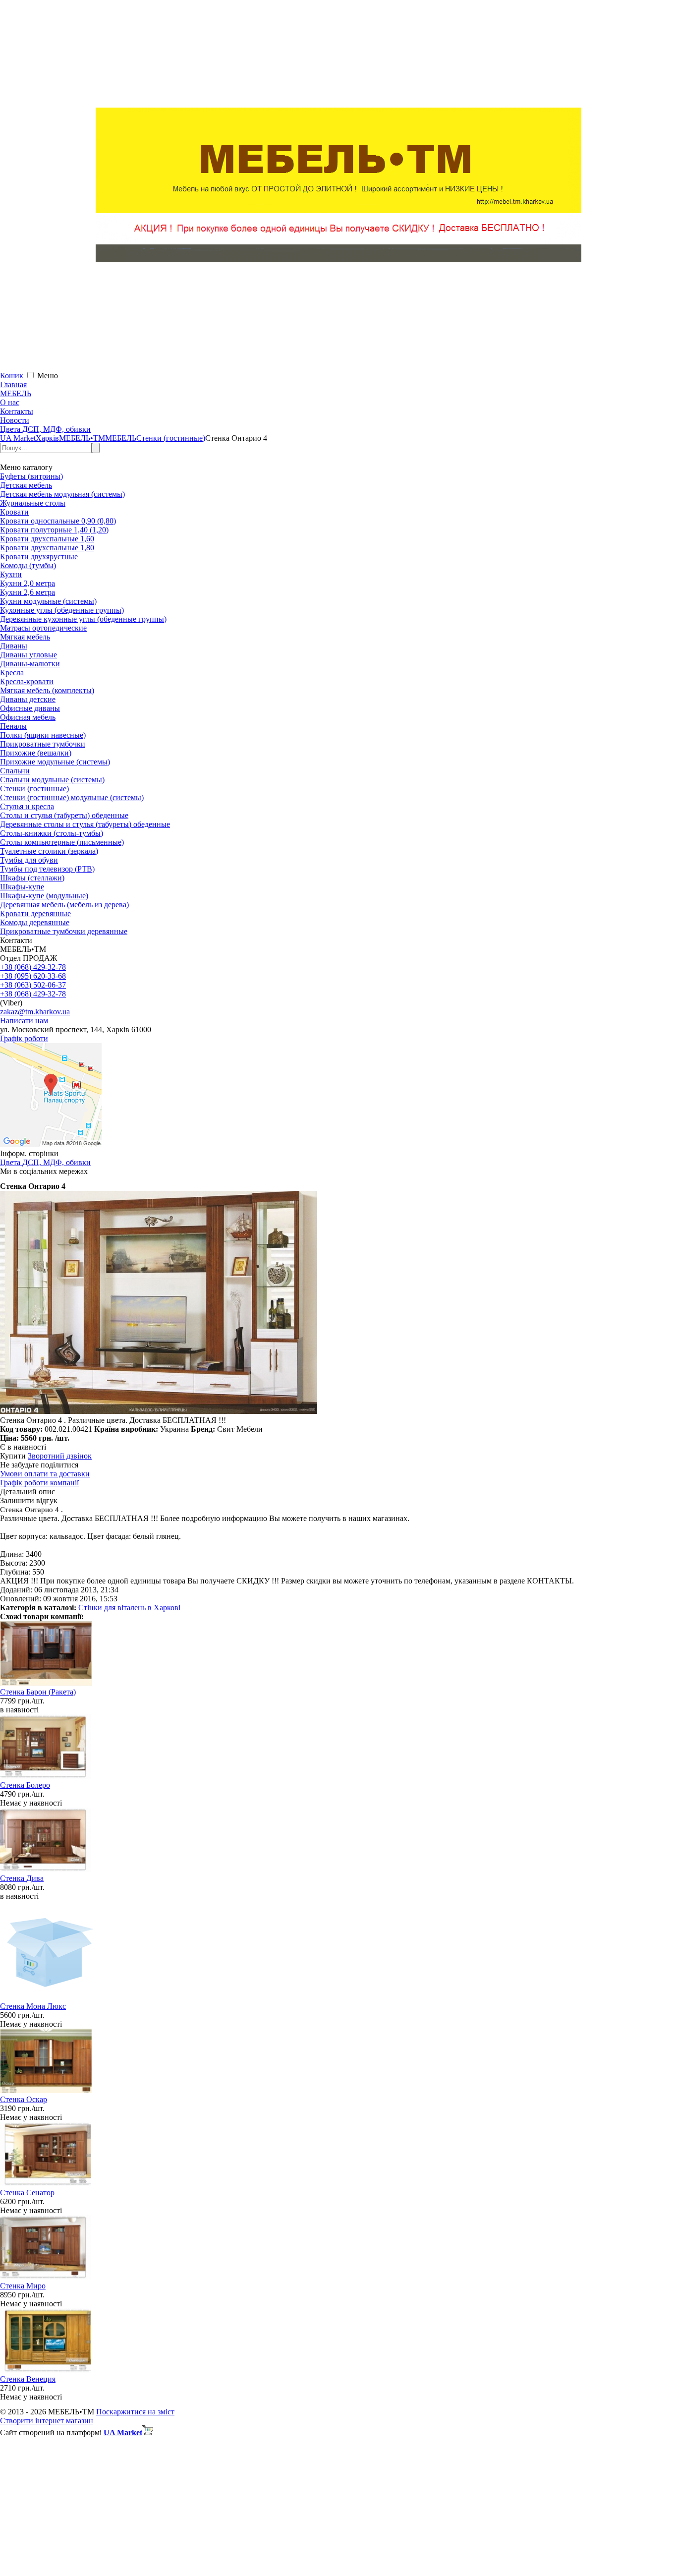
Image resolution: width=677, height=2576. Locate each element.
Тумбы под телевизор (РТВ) (47, 869)
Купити (13, 1456)
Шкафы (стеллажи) (32, 878)
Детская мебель (26, 485)
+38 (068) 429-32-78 (33, 967)
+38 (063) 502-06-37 (33, 985)
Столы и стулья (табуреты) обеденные (64, 815)
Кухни (11, 574)
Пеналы (13, 726)
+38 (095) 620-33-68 (33, 976)
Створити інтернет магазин (47, 2421)
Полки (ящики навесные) (43, 735)
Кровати (14, 512)
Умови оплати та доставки (45, 1474)
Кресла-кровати (27, 681)
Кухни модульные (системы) (48, 601)
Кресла (12, 673)
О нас (10, 402)
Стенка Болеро (25, 1785)
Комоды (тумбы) (28, 565)
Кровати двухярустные (39, 556)
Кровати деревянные (35, 913)
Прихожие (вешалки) (36, 753)
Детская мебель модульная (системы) (62, 494)
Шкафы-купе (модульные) (44, 896)
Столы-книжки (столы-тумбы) (52, 833)
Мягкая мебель (25, 637)
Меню (48, 376)
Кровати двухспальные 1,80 (47, 548)
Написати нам (24, 1021)
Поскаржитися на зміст (135, 2412)
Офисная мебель (28, 717)
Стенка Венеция (28, 2379)
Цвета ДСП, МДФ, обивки (45, 429)
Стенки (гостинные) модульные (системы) (72, 797)
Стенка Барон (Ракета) (38, 1692)
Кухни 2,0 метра (28, 583)
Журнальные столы (33, 503)
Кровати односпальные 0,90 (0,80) (58, 521)
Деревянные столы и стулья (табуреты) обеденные (85, 824)
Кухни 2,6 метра (28, 592)
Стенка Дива (22, 1878)
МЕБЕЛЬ (16, 393)
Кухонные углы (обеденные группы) (62, 610)
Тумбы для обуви (29, 860)
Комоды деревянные (35, 922)
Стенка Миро (23, 2286)
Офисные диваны (30, 708)
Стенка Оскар (24, 2099)
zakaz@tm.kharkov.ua (35, 1012)
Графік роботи (24, 1038)
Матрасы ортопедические (43, 628)
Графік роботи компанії (39, 1483)
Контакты (17, 411)
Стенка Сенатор (27, 2193)
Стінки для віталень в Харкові (129, 1608)
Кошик (13, 376)
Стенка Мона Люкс (33, 2006)
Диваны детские (28, 699)
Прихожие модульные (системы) (55, 762)
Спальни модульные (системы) (52, 780)
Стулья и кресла (27, 806)
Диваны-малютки (30, 664)
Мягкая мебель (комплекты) (47, 690)
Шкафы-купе (22, 887)
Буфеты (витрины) (31, 476)
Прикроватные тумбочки (43, 744)
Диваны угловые (28, 655)
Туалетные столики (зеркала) (49, 851)
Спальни (15, 771)
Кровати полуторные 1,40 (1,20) (54, 530)
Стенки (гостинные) (34, 789)
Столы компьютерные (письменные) (62, 842)
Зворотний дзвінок (60, 1456)
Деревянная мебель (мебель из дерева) (64, 905)
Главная (13, 384)
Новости (15, 420)
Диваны (14, 646)
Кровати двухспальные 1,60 (47, 539)
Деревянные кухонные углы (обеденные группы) (83, 619)
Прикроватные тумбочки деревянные (64, 931)
